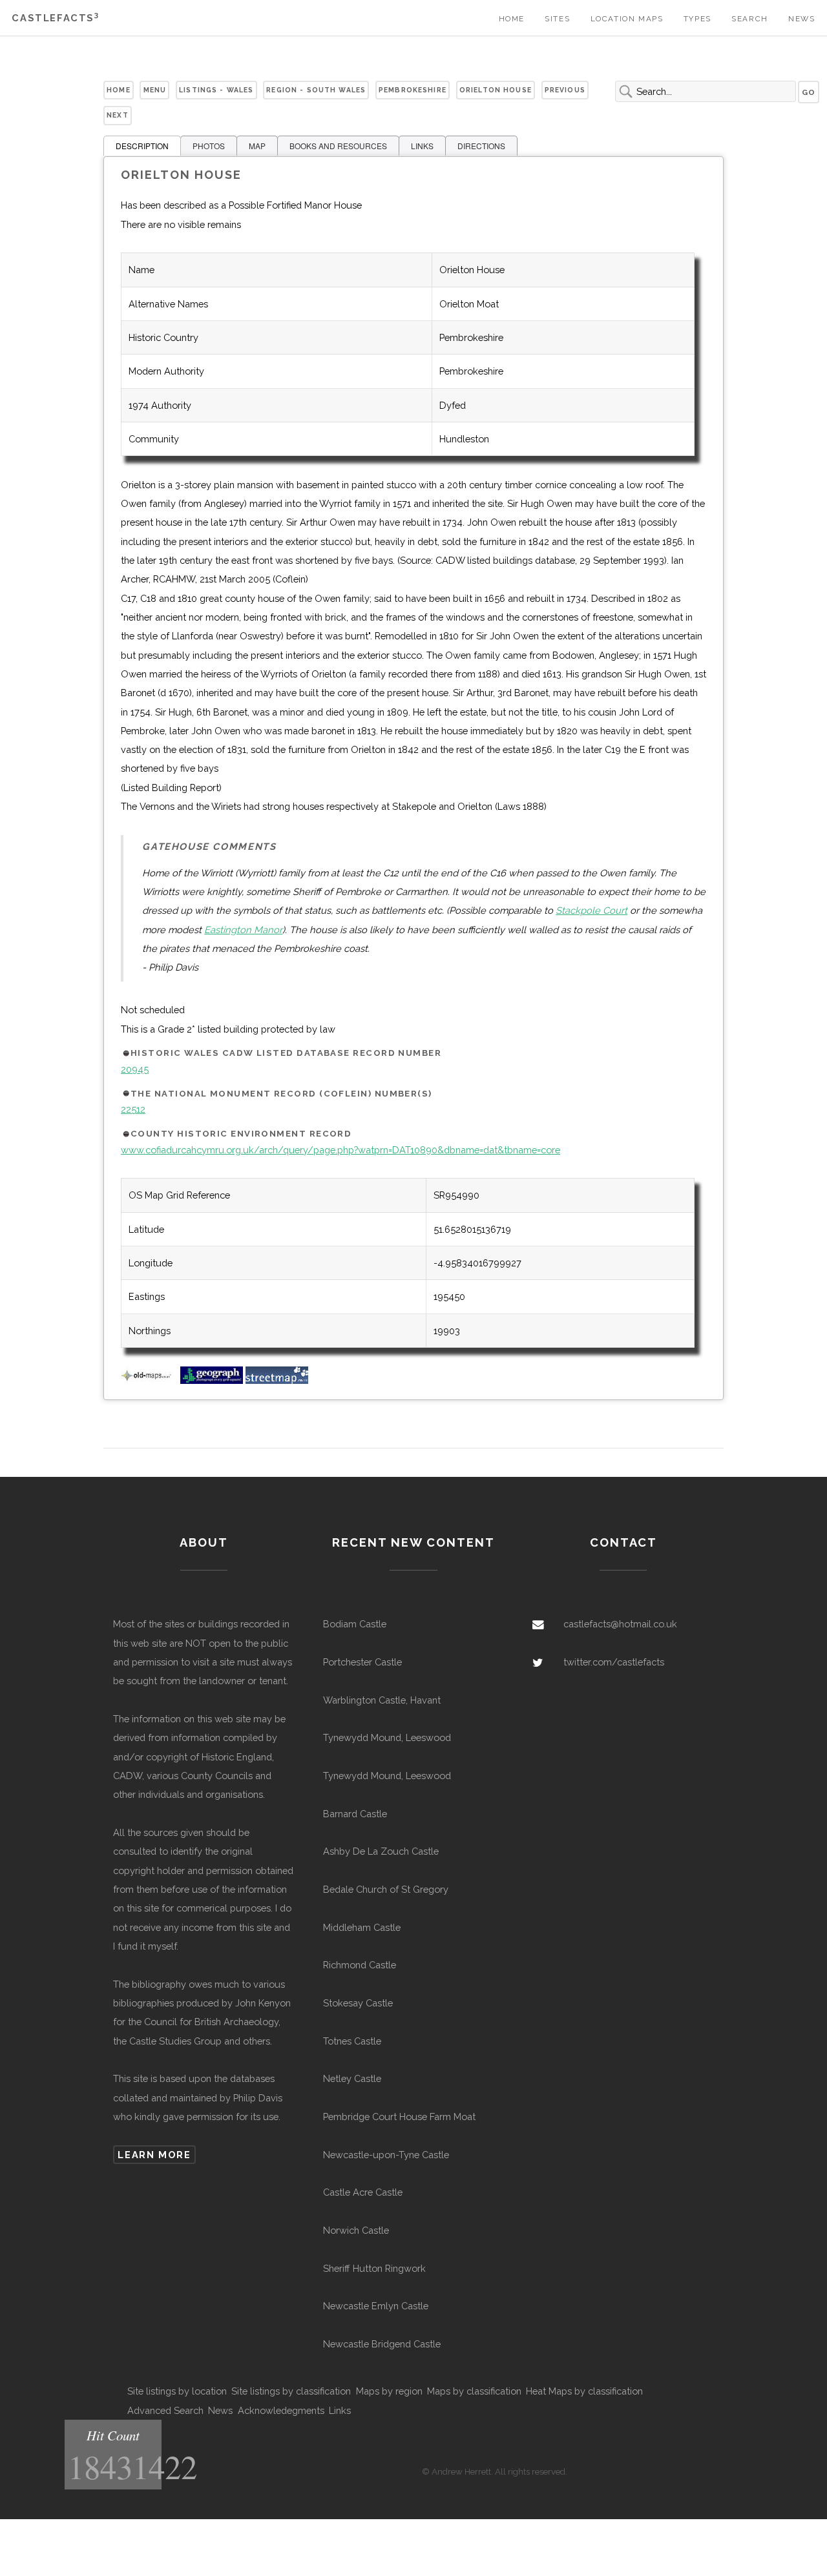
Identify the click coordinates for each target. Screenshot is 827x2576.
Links (340, 2410)
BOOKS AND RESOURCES (338, 146)
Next (118, 115)
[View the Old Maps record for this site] (149, 1380)
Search (750, 19)
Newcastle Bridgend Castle (382, 2344)
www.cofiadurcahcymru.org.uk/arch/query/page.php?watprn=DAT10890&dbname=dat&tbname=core (340, 1150)
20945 (135, 1069)
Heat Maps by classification (584, 2391)
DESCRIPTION (142, 146)
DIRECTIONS (481, 146)
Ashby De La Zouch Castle (381, 1851)
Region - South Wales (316, 90)
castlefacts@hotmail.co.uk (620, 1624)
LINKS (422, 146)
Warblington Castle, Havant (382, 1700)
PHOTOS (209, 146)
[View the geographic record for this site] (212, 1380)
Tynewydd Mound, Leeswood (387, 1737)
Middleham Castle (362, 1927)
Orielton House (496, 90)
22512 (133, 1109)
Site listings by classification (291, 2391)
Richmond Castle (360, 1965)
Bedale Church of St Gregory (386, 1889)
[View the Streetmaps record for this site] (277, 1380)
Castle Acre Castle (363, 2192)
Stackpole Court (591, 910)
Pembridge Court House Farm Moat (399, 2117)
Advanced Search (165, 2410)
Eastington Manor (243, 930)
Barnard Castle (355, 1814)
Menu (155, 90)
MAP (257, 146)
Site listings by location (177, 2391)
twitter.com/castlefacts (614, 1662)
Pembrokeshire (413, 90)
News (801, 19)
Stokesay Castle (358, 2003)
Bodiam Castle (355, 1624)
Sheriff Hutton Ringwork (374, 2268)
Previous (565, 90)
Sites (557, 19)
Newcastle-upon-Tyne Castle (386, 2155)
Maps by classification (474, 2391)
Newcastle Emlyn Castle (376, 2306)
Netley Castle (352, 2078)
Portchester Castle (362, 1662)
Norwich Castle (356, 2230)
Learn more (154, 2155)
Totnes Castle (352, 2041)
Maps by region (389, 2391)
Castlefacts (55, 18)
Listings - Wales (216, 90)
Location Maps (627, 19)
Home (512, 19)
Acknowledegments (281, 2410)
